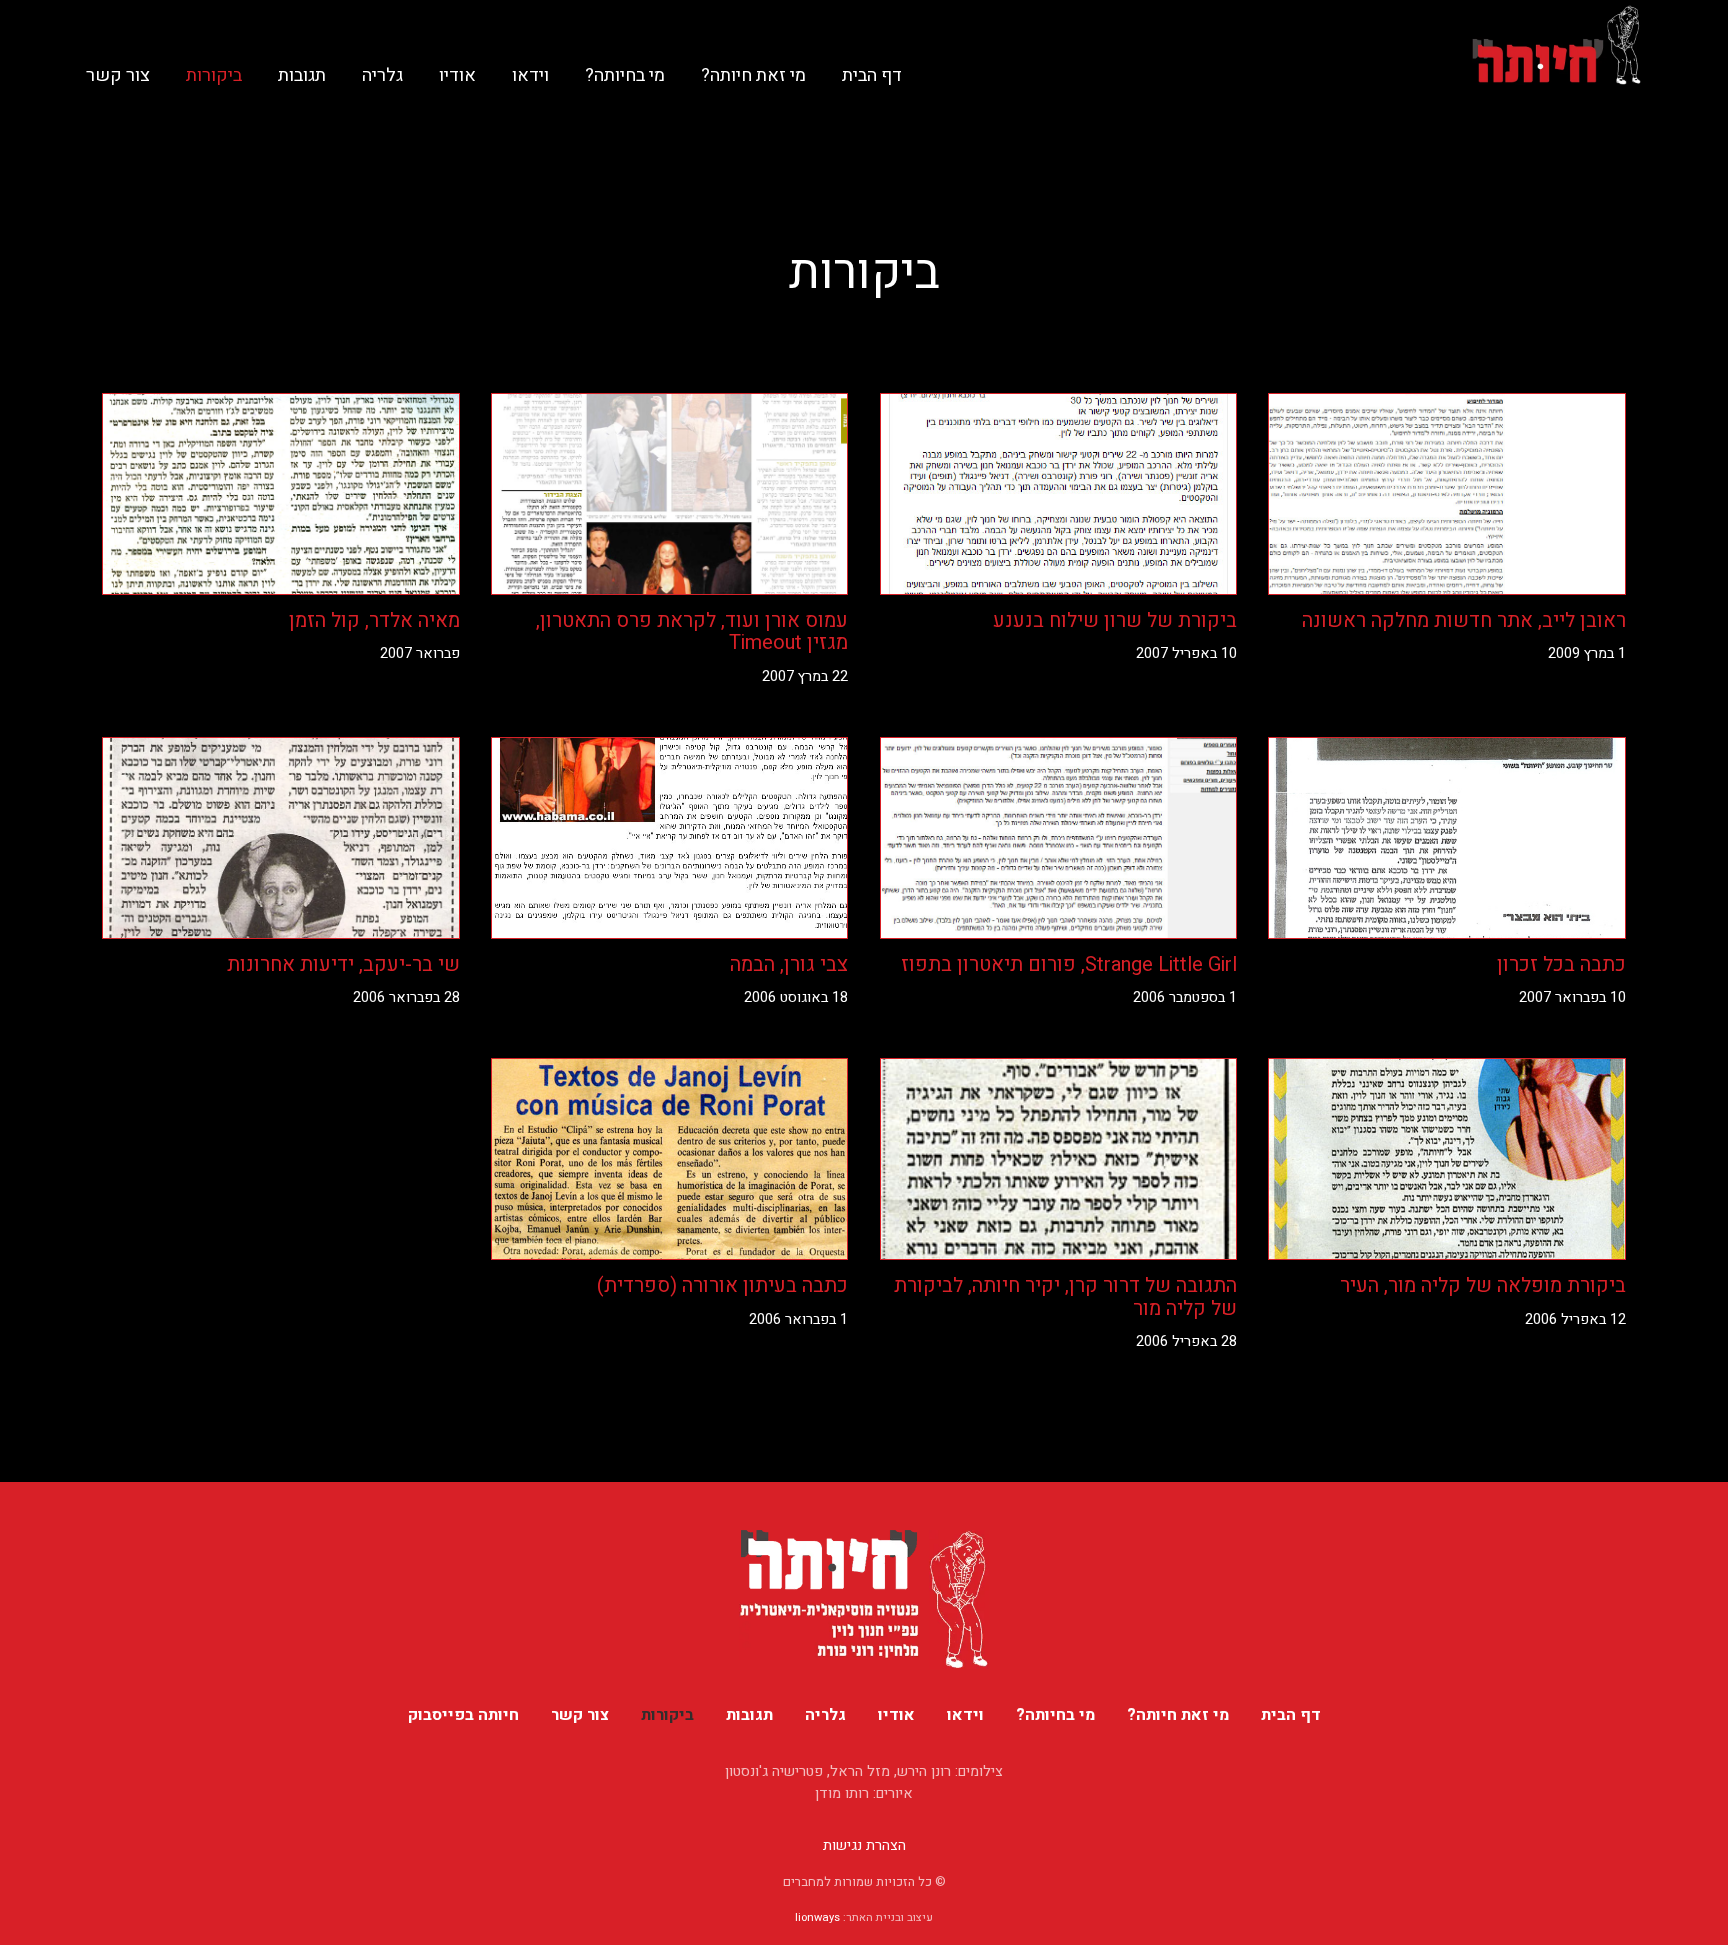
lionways (817, 1917)
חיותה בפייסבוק (463, 1715)
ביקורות (214, 75)
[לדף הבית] (864, 1599)
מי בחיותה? (625, 75)
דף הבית (872, 75)
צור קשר (118, 75)
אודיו (457, 75)
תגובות (302, 75)
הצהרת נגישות (864, 1845)
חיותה (1557, 45)
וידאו (530, 75)
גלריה (382, 75)
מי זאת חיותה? (753, 75)
